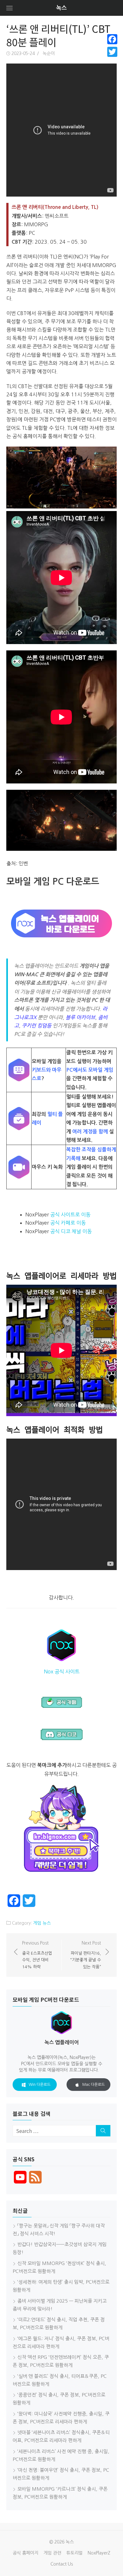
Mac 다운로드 (94, 2085)
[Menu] (9, 8)
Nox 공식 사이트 (62, 1672)
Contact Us (62, 2564)
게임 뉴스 (42, 1923)
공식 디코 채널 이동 (71, 1231)
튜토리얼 (74, 2553)
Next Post (86, 1955)
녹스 (61, 8)
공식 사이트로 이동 (70, 1215)
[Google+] (112, 59)
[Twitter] (112, 52)
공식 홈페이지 (26, 2553)
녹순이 (49, 53)
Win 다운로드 (40, 2085)
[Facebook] (112, 39)
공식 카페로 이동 (68, 1223)
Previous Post (37, 1955)
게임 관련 (52, 2553)
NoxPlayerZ (99, 2553)
